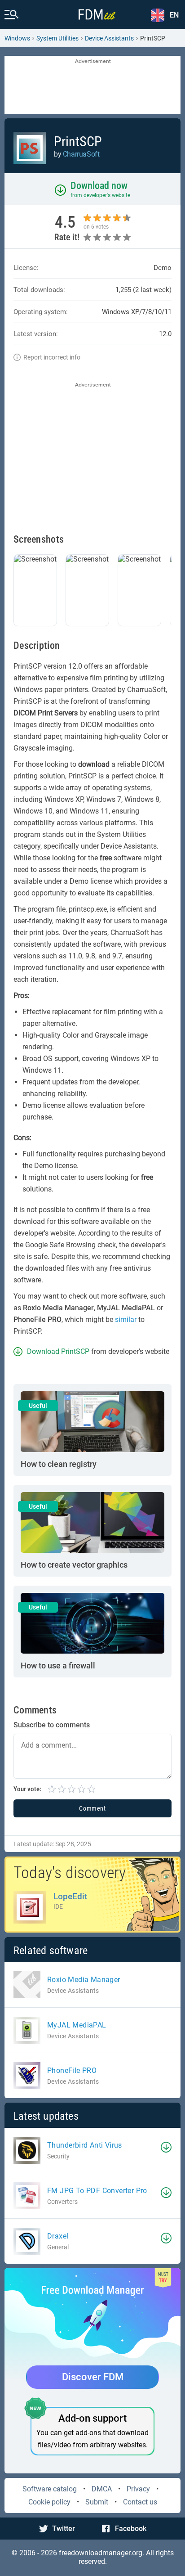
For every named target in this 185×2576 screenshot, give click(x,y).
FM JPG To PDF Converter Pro (97, 2191)
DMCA (102, 2489)
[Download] (166, 2147)
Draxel (58, 2236)
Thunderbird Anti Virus (85, 2145)
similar (126, 1319)
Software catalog (50, 2489)
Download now (99, 186)
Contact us (140, 2502)
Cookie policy (49, 2502)
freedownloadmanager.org (101, 2553)
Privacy (138, 2489)
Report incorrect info (52, 357)
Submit (97, 2502)
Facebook (131, 2529)
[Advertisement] (92, 85)
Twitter (64, 2529)
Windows (17, 38)
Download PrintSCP (58, 1351)
